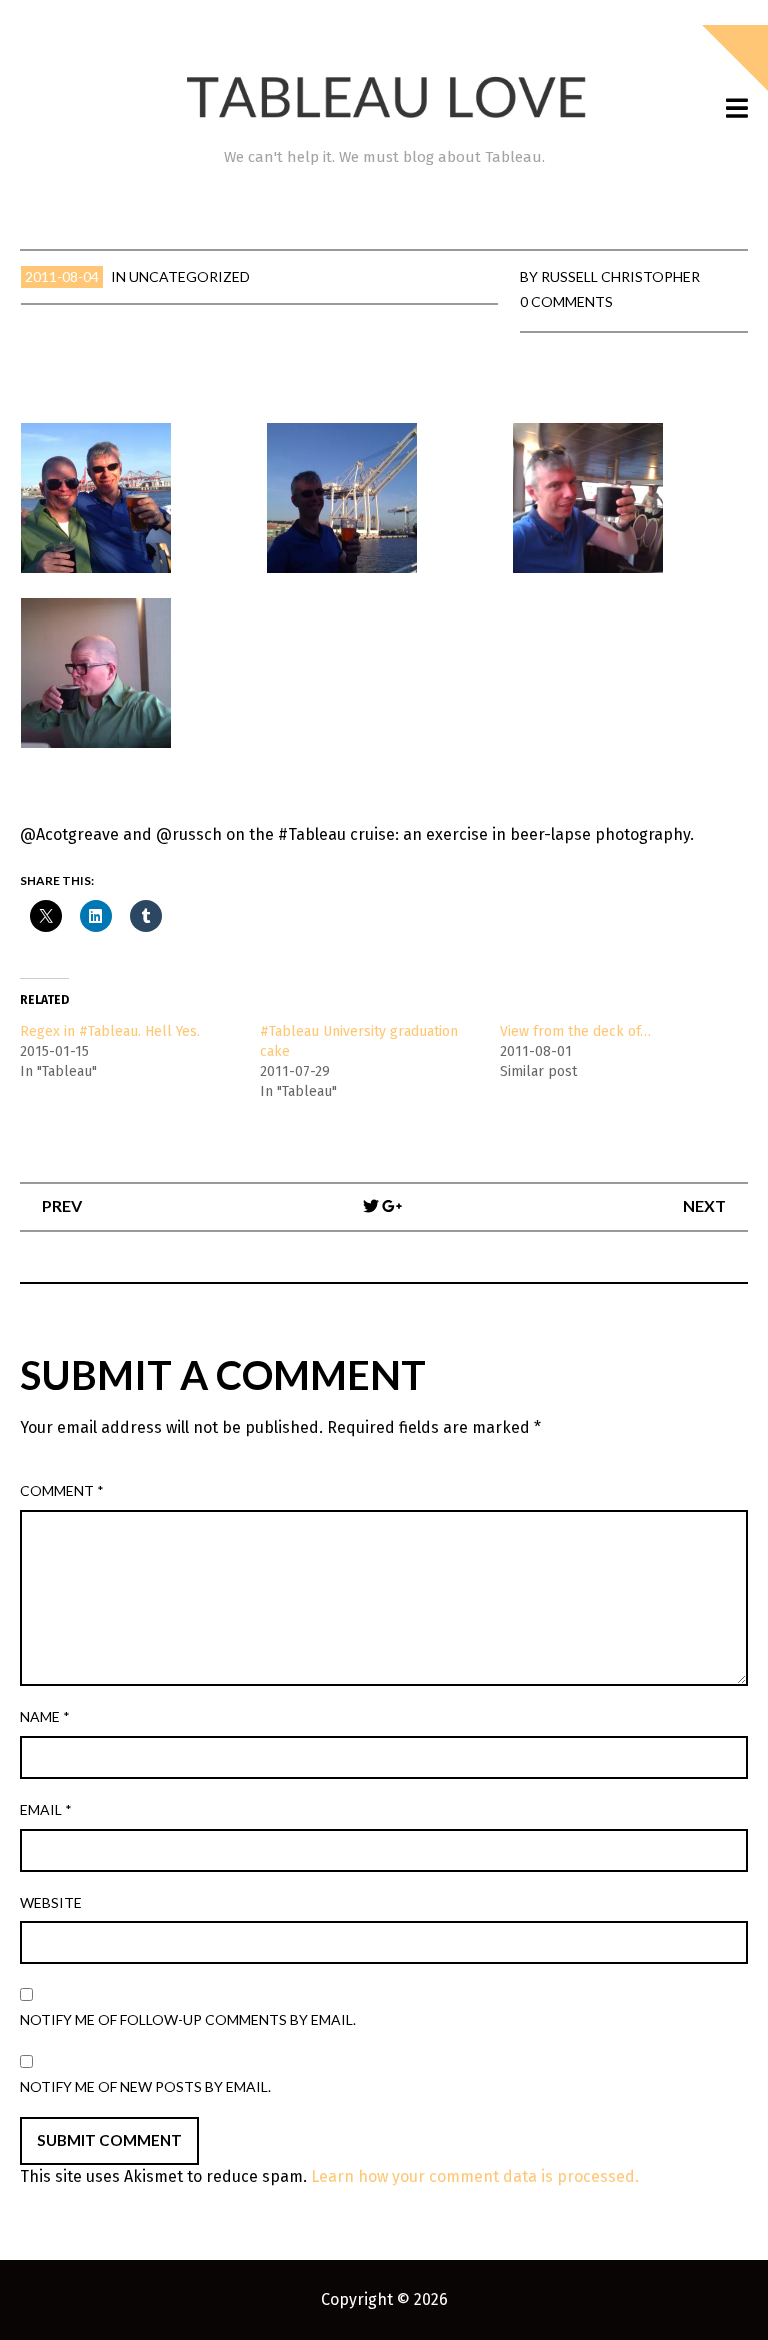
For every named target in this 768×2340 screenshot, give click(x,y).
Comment (62, 1490)
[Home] (384, 97)
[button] (135, 498)
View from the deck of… (575, 1031)
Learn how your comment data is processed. (475, 2176)
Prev (62, 1205)
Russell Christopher (620, 276)
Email (46, 1809)
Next (704, 1205)
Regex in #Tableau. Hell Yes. (110, 1031)
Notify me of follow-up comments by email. (188, 2019)
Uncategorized (189, 276)
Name (45, 1716)
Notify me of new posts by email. (145, 2086)
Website (51, 1902)
